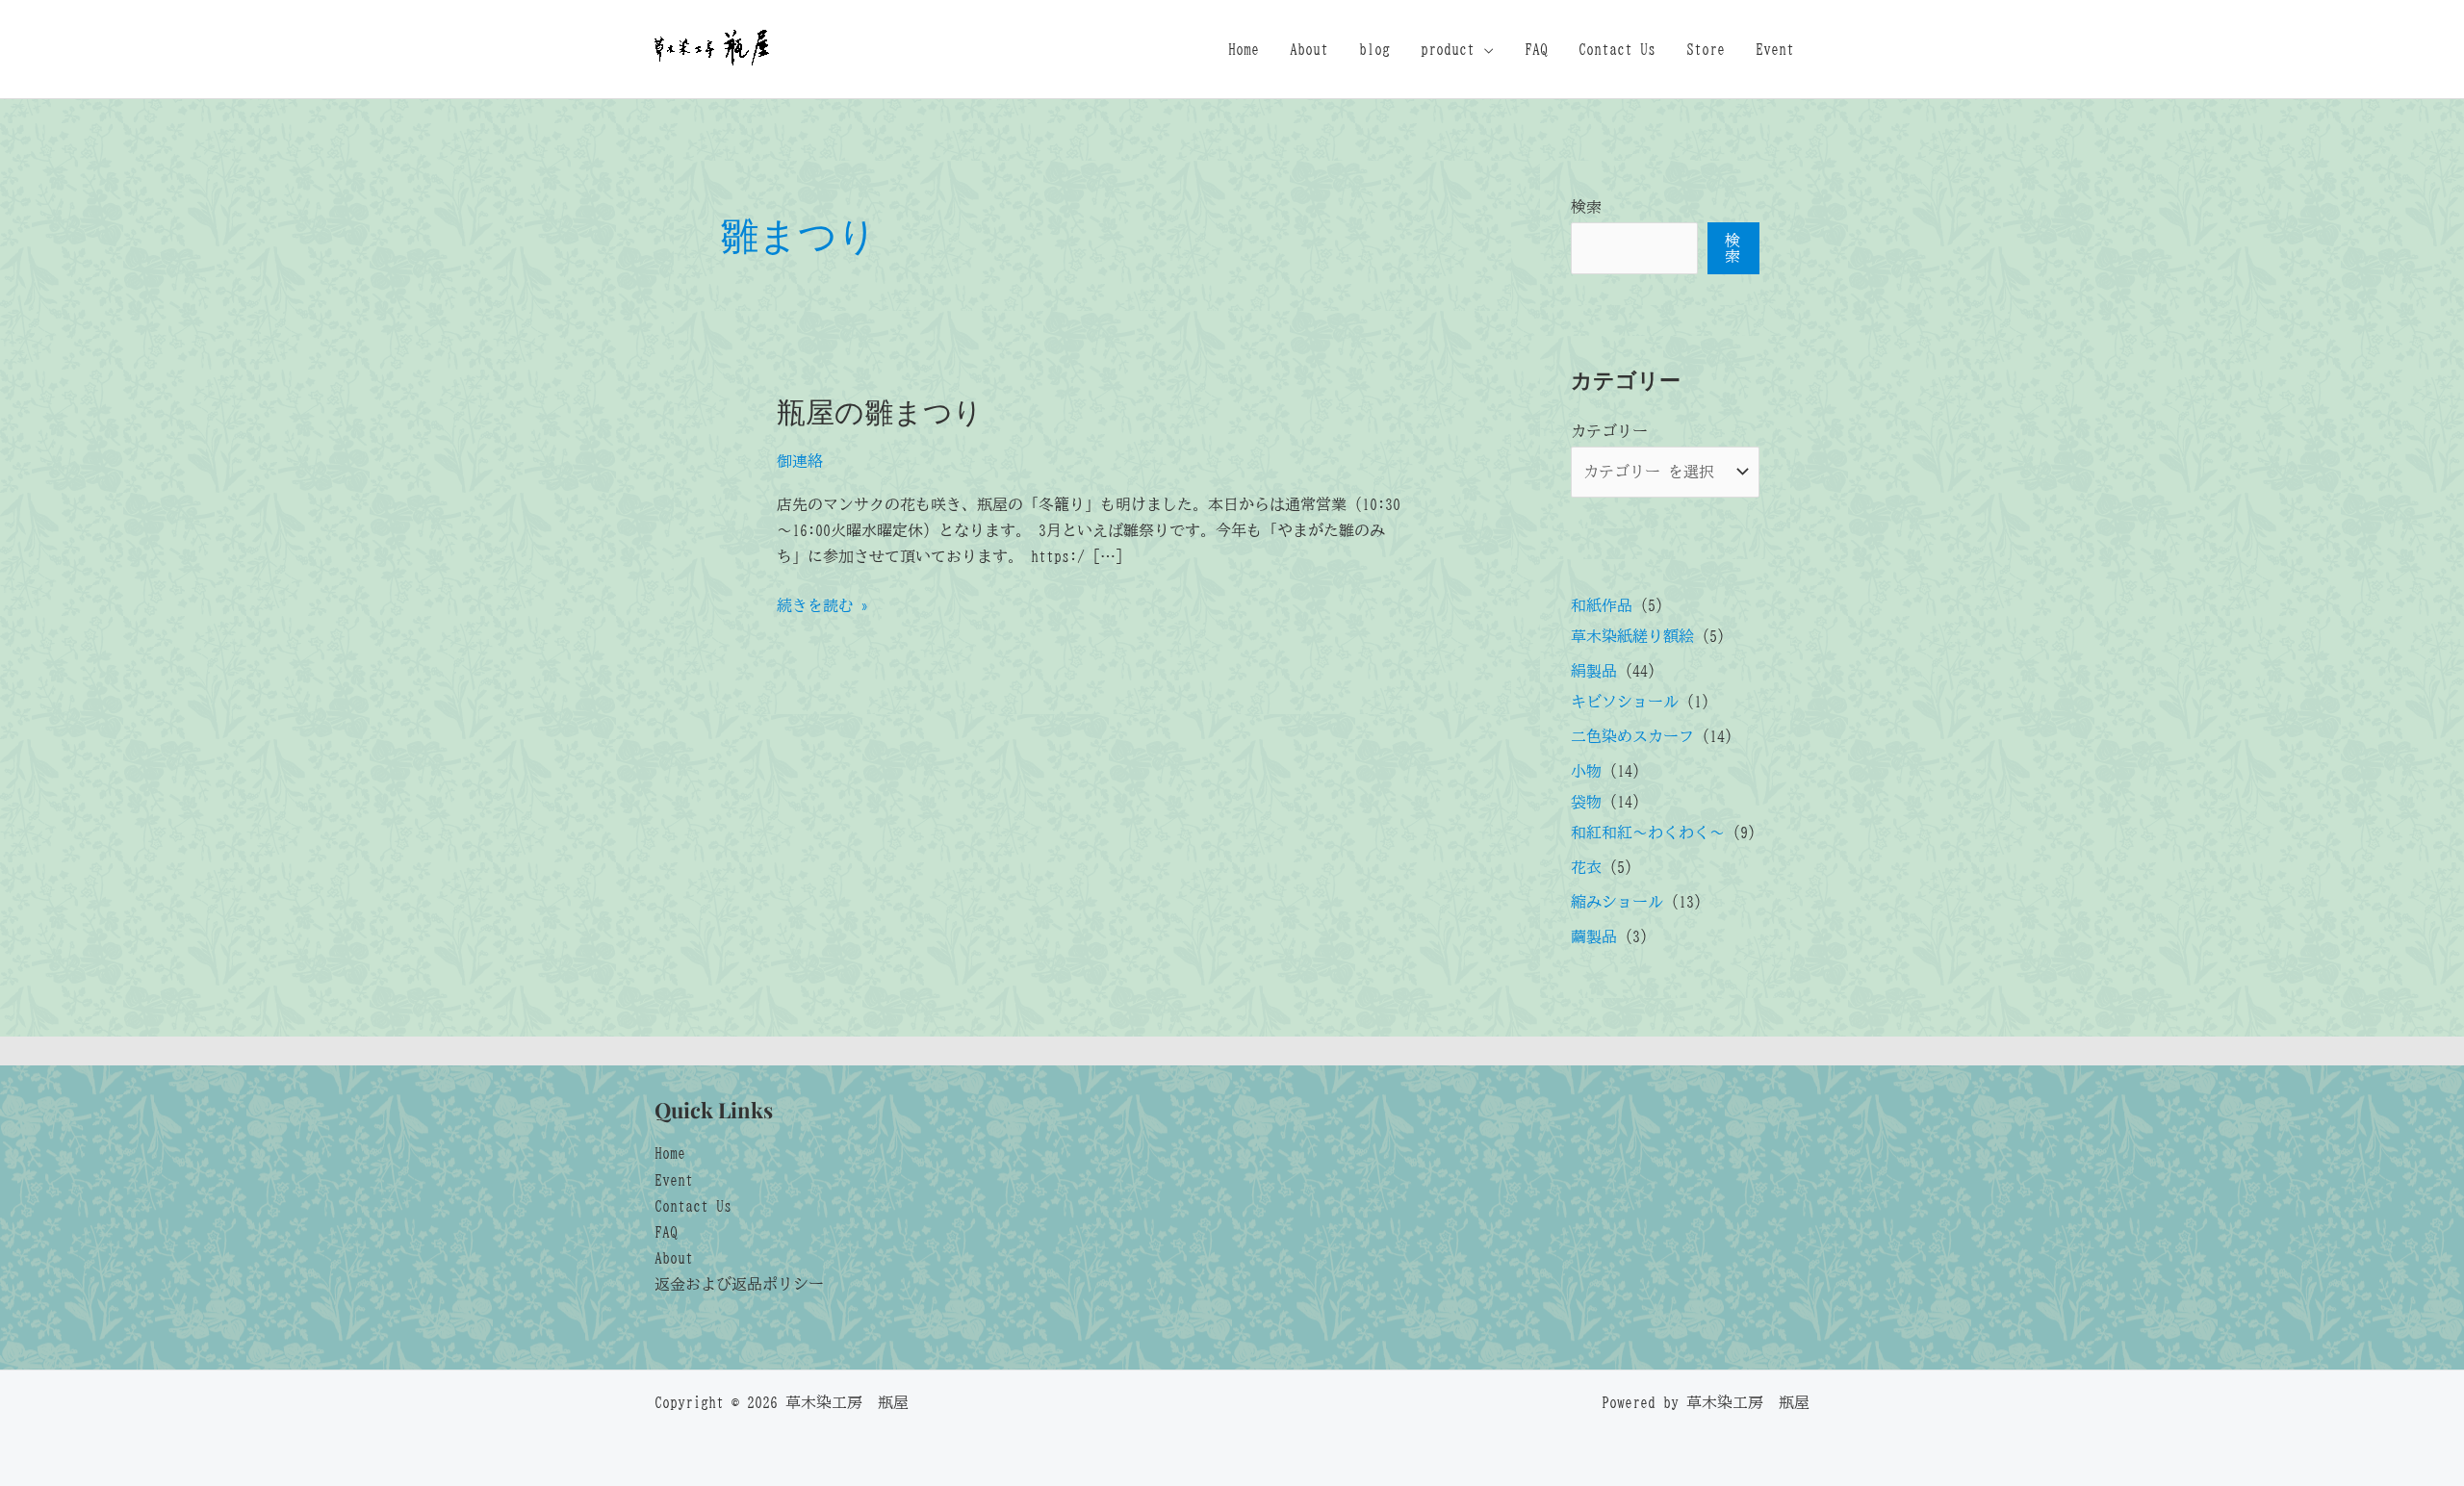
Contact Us (1617, 49)
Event (1775, 49)
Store (1706, 49)
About (1309, 49)
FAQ (1536, 49)
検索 (1586, 207)
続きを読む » (823, 608)
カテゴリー (1609, 431)
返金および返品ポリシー (739, 1284)
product (1448, 49)
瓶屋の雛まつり (880, 411)
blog (1374, 49)
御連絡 (800, 461)
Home (1244, 49)
